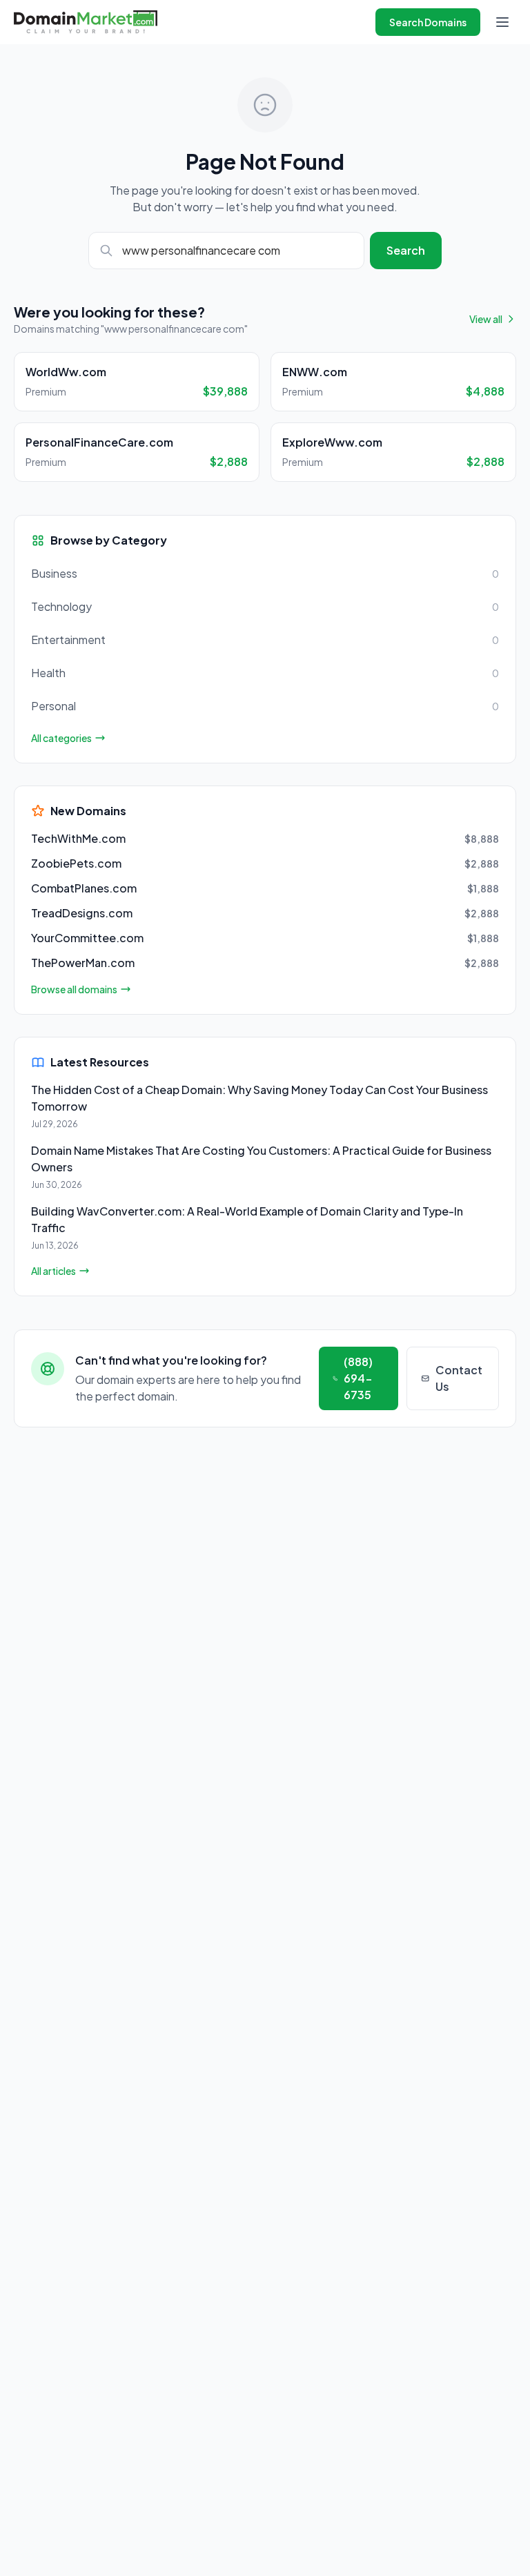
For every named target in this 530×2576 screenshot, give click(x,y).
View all (486, 319)
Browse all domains (74, 989)
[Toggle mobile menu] (502, 22)
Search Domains (428, 22)
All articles (53, 1271)
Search (406, 250)
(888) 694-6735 (358, 1378)
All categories (61, 738)
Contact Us (459, 1378)
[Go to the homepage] (86, 22)
